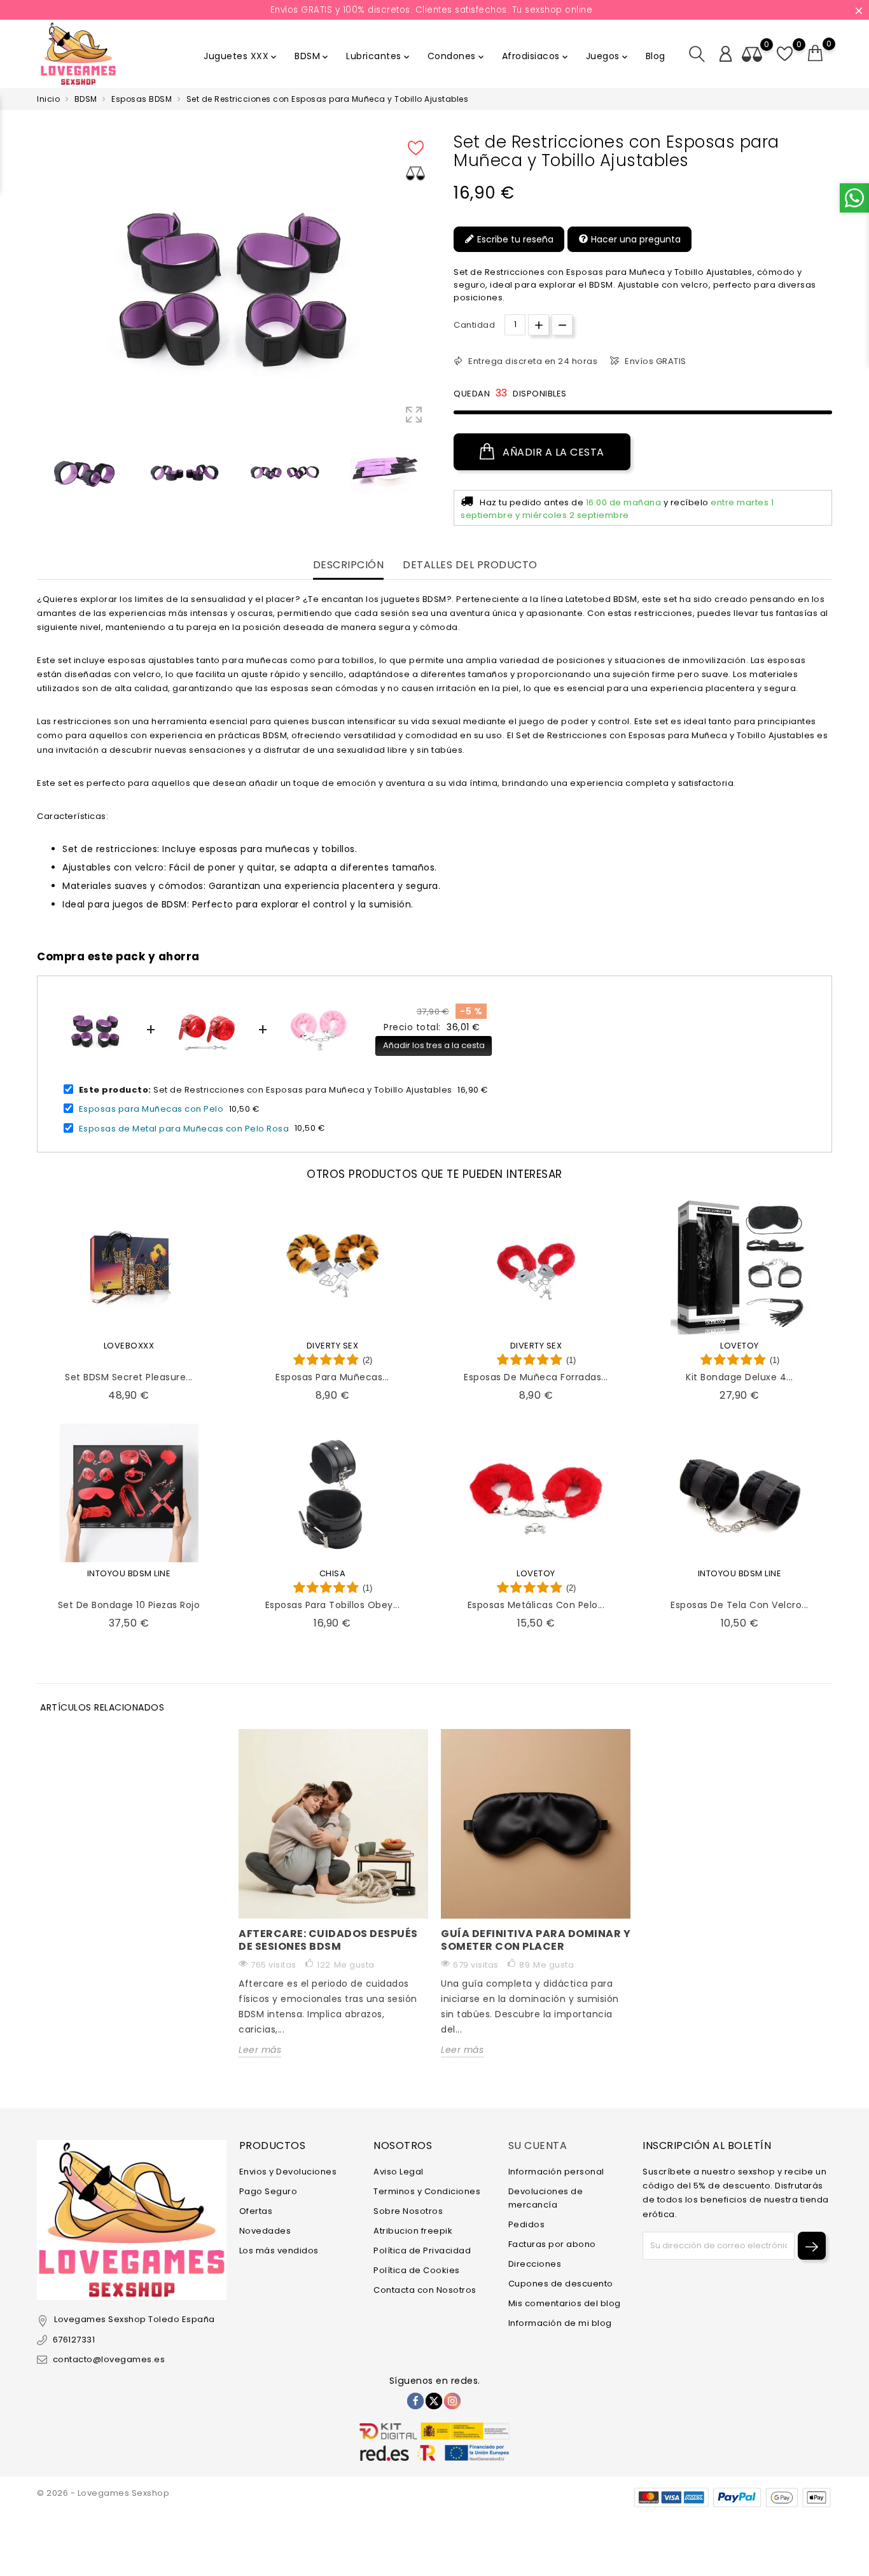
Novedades (265, 2231)
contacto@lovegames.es (109, 2359)
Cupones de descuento (561, 2284)
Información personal (556, 2172)
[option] (84, 472)
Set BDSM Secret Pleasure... (129, 1377)
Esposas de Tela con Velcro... (740, 1605)
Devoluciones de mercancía (546, 2198)
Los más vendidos (279, 2250)
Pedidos (527, 2224)
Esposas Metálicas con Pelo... (536, 1605)
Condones (457, 56)
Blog (656, 56)
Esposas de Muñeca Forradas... (536, 1377)
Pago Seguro (268, 2191)
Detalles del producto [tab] (470, 565)
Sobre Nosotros (408, 2211)
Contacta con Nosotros (425, 2290)
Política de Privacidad (422, 2250)
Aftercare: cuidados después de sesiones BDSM (328, 1940)
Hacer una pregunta (635, 239)
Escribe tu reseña (514, 239)
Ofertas (256, 2211)
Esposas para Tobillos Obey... (333, 1605)
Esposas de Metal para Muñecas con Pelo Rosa (184, 1128)
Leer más (260, 2050)
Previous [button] (43, 475)
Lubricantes (379, 56)
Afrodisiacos (536, 56)
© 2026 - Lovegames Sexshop (103, 2493)
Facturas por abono (552, 2244)
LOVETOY (740, 1346)
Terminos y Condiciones (427, 2191)
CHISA (333, 1573)
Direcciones (535, 2264)
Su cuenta (538, 2145)
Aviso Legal (399, 2172)
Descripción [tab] (349, 565)
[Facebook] (415, 2401)
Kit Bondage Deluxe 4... (740, 1377)
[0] (816, 53)
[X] (434, 2401)
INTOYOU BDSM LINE (129, 1573)
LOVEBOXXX (129, 1346)
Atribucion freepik (413, 2231)
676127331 (74, 2340)
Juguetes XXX (241, 56)
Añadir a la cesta (552, 452)
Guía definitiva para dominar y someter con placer (536, 1940)
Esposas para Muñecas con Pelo (151, 1109)
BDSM (312, 56)
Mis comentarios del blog (565, 2303)
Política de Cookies (417, 2270)
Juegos (608, 56)
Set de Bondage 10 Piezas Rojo (129, 1605)
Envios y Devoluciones (288, 2172)
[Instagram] (452, 2401)
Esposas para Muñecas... (332, 1377)
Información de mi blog (560, 2323)
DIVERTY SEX (333, 1346)
